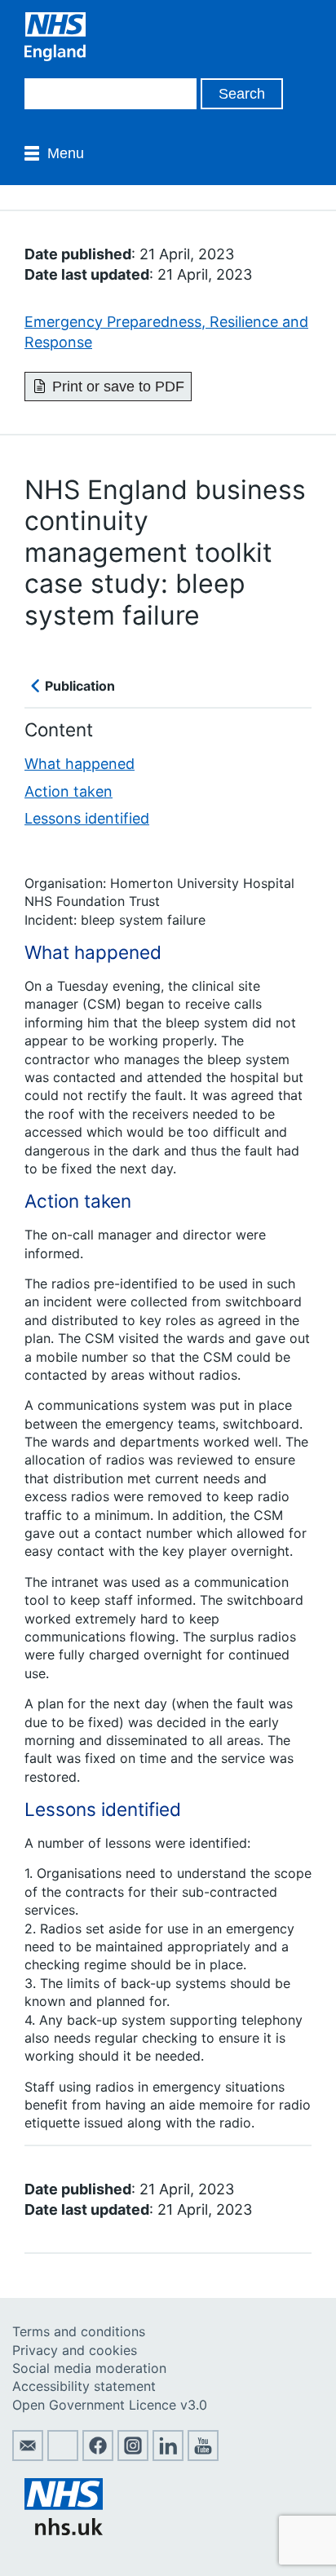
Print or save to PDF (118, 387)
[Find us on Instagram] (133, 2456)
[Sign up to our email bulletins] (28, 2456)
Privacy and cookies (75, 2350)
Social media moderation (89, 2368)
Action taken (69, 791)
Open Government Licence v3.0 (110, 2405)
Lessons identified (87, 818)
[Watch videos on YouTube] (203, 2456)
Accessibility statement (84, 2386)
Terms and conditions (79, 2331)
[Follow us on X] (63, 2456)
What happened (80, 764)
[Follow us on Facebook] (98, 2456)
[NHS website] (64, 2530)
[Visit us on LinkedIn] (168, 2456)
